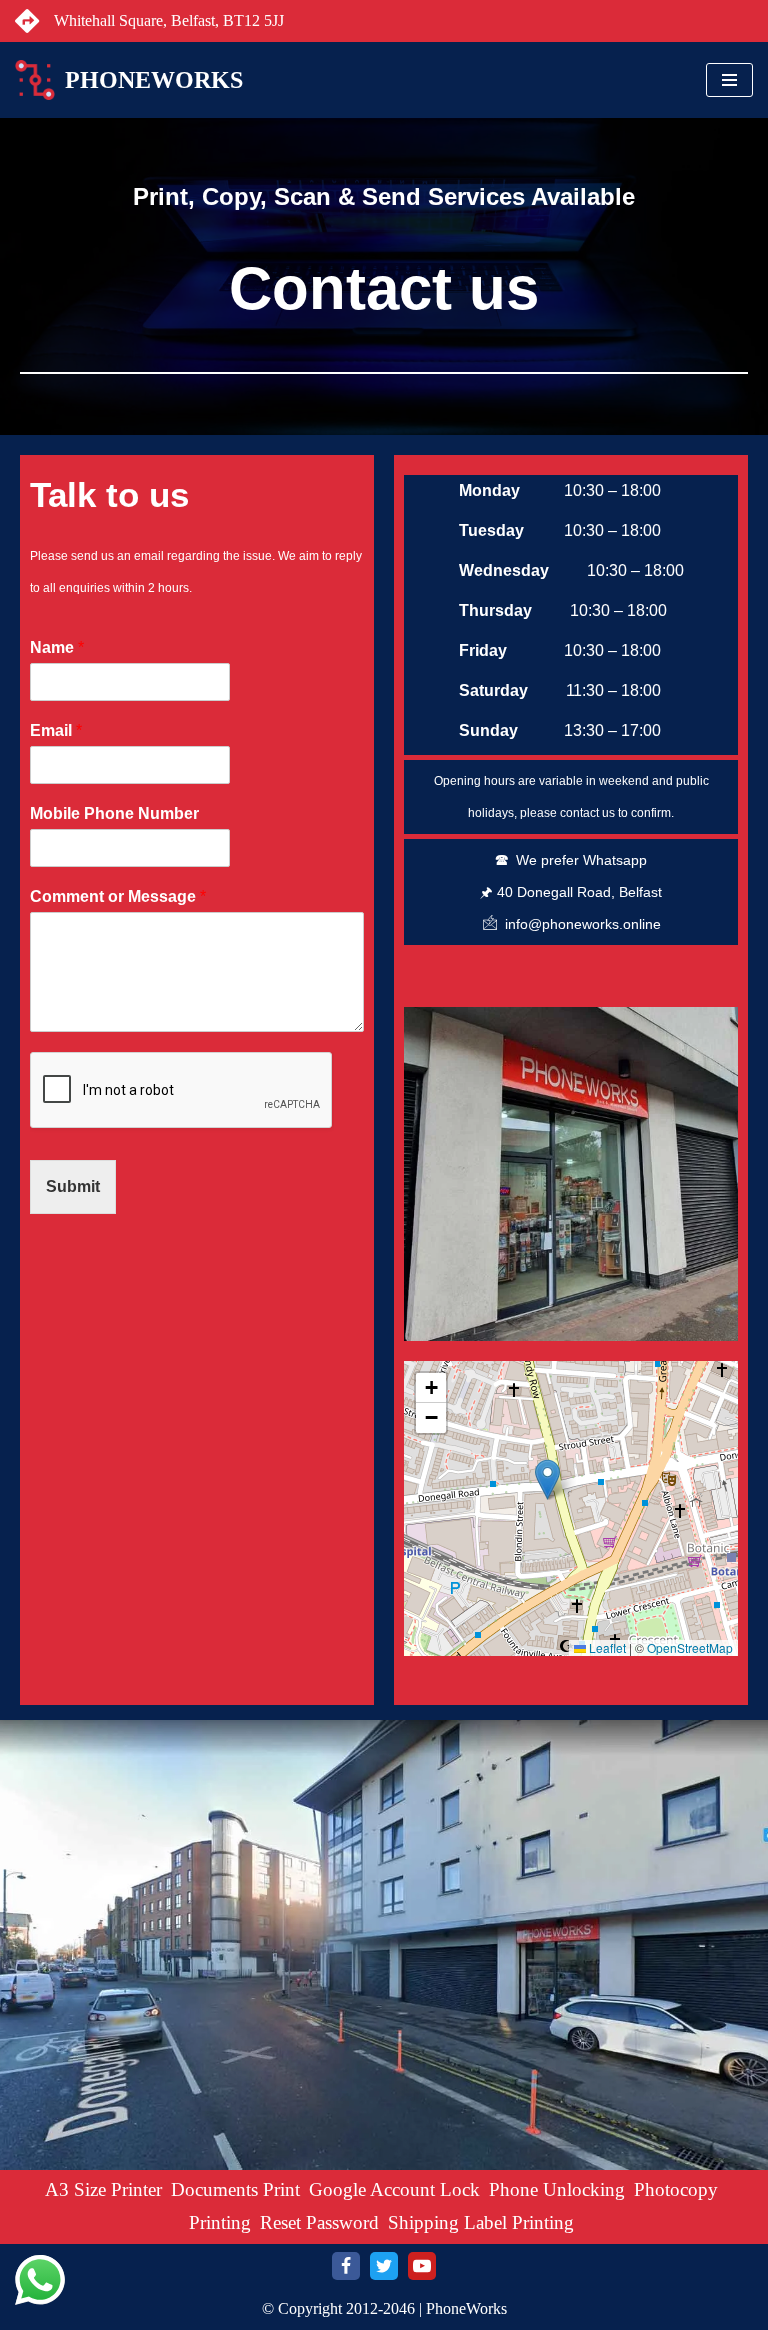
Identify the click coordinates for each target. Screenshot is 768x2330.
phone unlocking (557, 2189)
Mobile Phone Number (114, 813)
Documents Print (235, 2189)
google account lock (394, 2189)
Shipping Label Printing (481, 2222)
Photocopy (676, 2189)
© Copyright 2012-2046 (338, 2308)
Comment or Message (118, 896)
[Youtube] (422, 2266)
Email (56, 730)
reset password (319, 2222)
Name (57, 647)
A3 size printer (103, 2189)
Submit (73, 1186)
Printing (220, 2222)
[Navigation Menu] (729, 80)
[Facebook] (346, 2266)
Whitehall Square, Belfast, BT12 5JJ (169, 20)
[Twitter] (384, 2266)
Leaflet (606, 1647)
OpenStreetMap (690, 1647)
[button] (547, 1479)
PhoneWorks (466, 2308)
